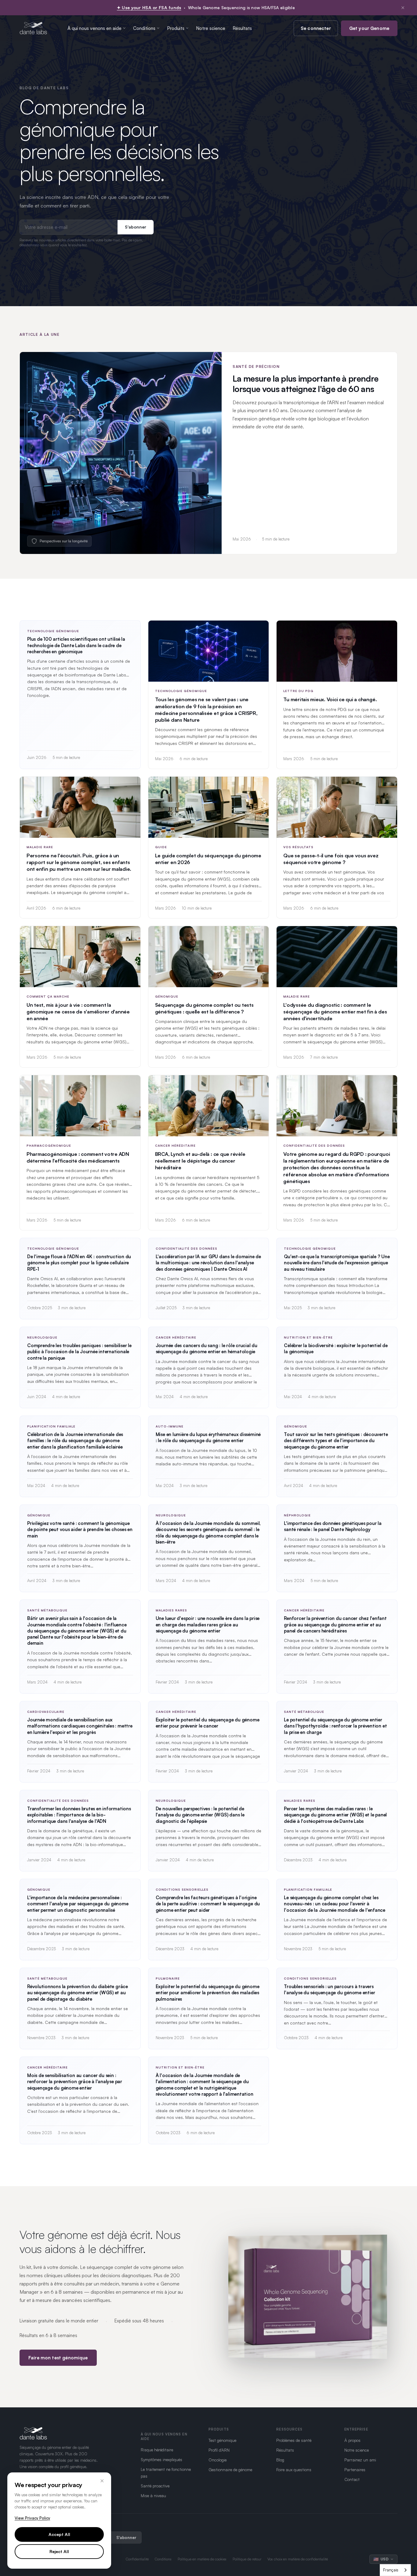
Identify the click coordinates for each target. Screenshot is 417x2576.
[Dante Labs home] (33, 28)
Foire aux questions (294, 2470)
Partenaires (355, 2470)
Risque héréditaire (157, 2450)
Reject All (59, 2551)
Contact (352, 2479)
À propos (352, 2440)
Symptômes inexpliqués (161, 2459)
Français (391, 2570)
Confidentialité (137, 2559)
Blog (280, 2460)
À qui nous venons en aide (94, 28)
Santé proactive (155, 2486)
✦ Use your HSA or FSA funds (149, 7)
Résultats (242, 28)
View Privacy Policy (32, 2518)
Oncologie (218, 2460)
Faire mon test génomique (58, 2358)
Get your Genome (369, 28)
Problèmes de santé (294, 2440)
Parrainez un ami (360, 2460)
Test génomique (222, 2440)
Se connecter (316, 28)
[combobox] (395, 2570)
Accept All (59, 2534)
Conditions (144, 28)
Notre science (211, 28)
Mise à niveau (153, 2495)
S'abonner (136, 227)
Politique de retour (247, 2559)
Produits (176, 28)
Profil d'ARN (219, 2450)
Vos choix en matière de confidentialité (298, 2559)
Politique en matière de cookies (202, 2559)
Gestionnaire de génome (230, 2470)
